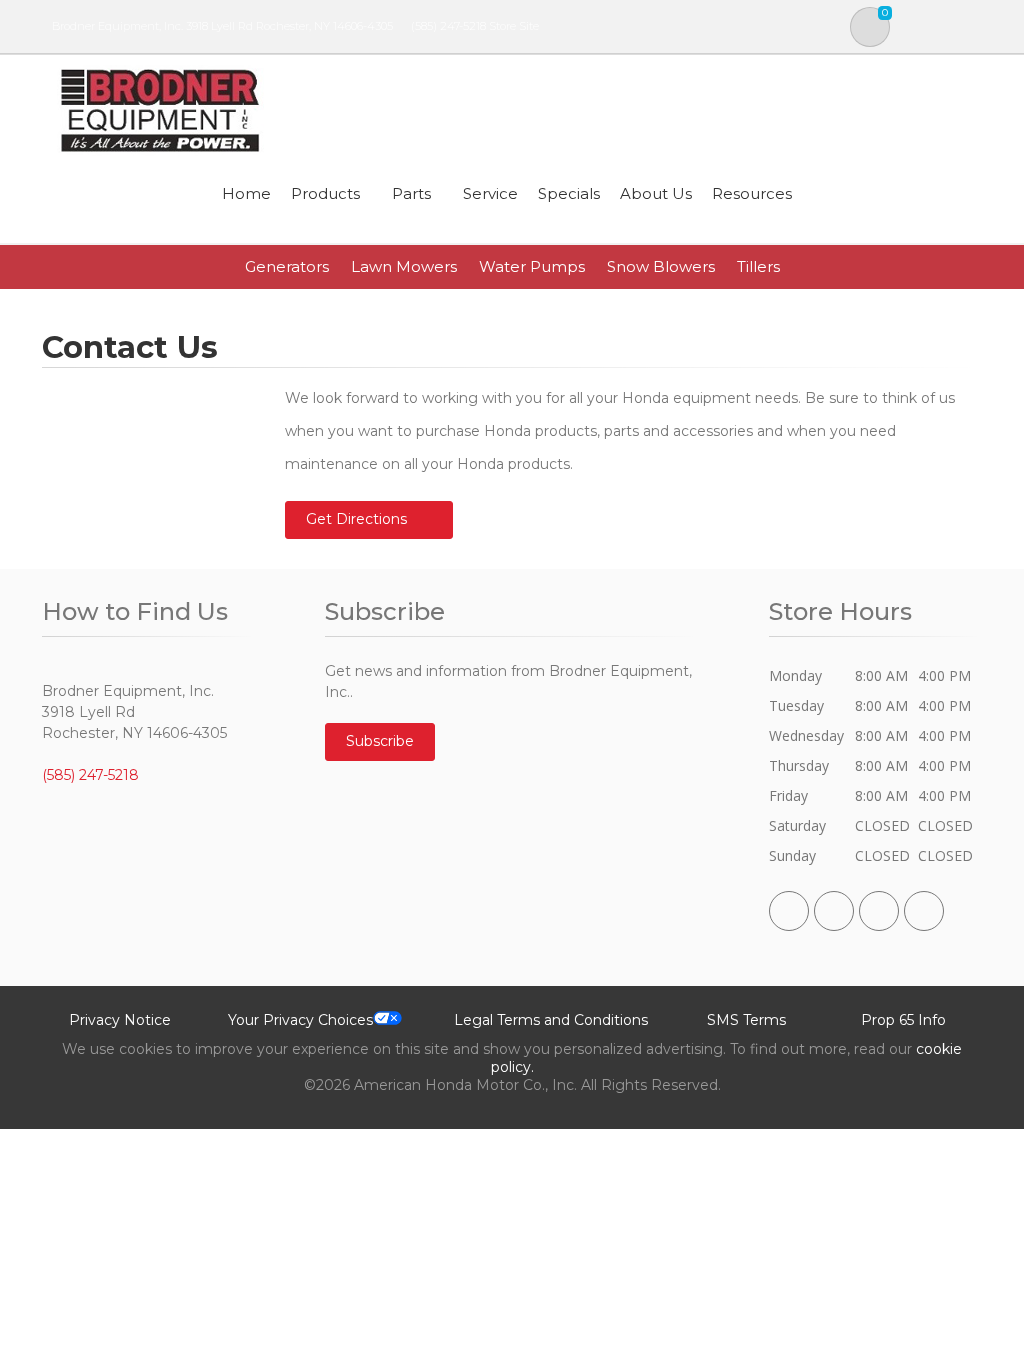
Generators (287, 266)
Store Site (514, 26)
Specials (569, 193)
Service (490, 193)
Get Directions (356, 519)
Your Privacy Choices (300, 1020)
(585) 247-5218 (448, 26)
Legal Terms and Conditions (551, 1020)
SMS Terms (746, 1020)
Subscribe (380, 741)
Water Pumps (532, 266)
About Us (656, 193)
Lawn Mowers (404, 266)
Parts (411, 193)
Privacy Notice (120, 1020)
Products (325, 193)
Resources (752, 193)
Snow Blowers (661, 266)
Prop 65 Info (903, 1020)
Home (246, 193)
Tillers (758, 266)
